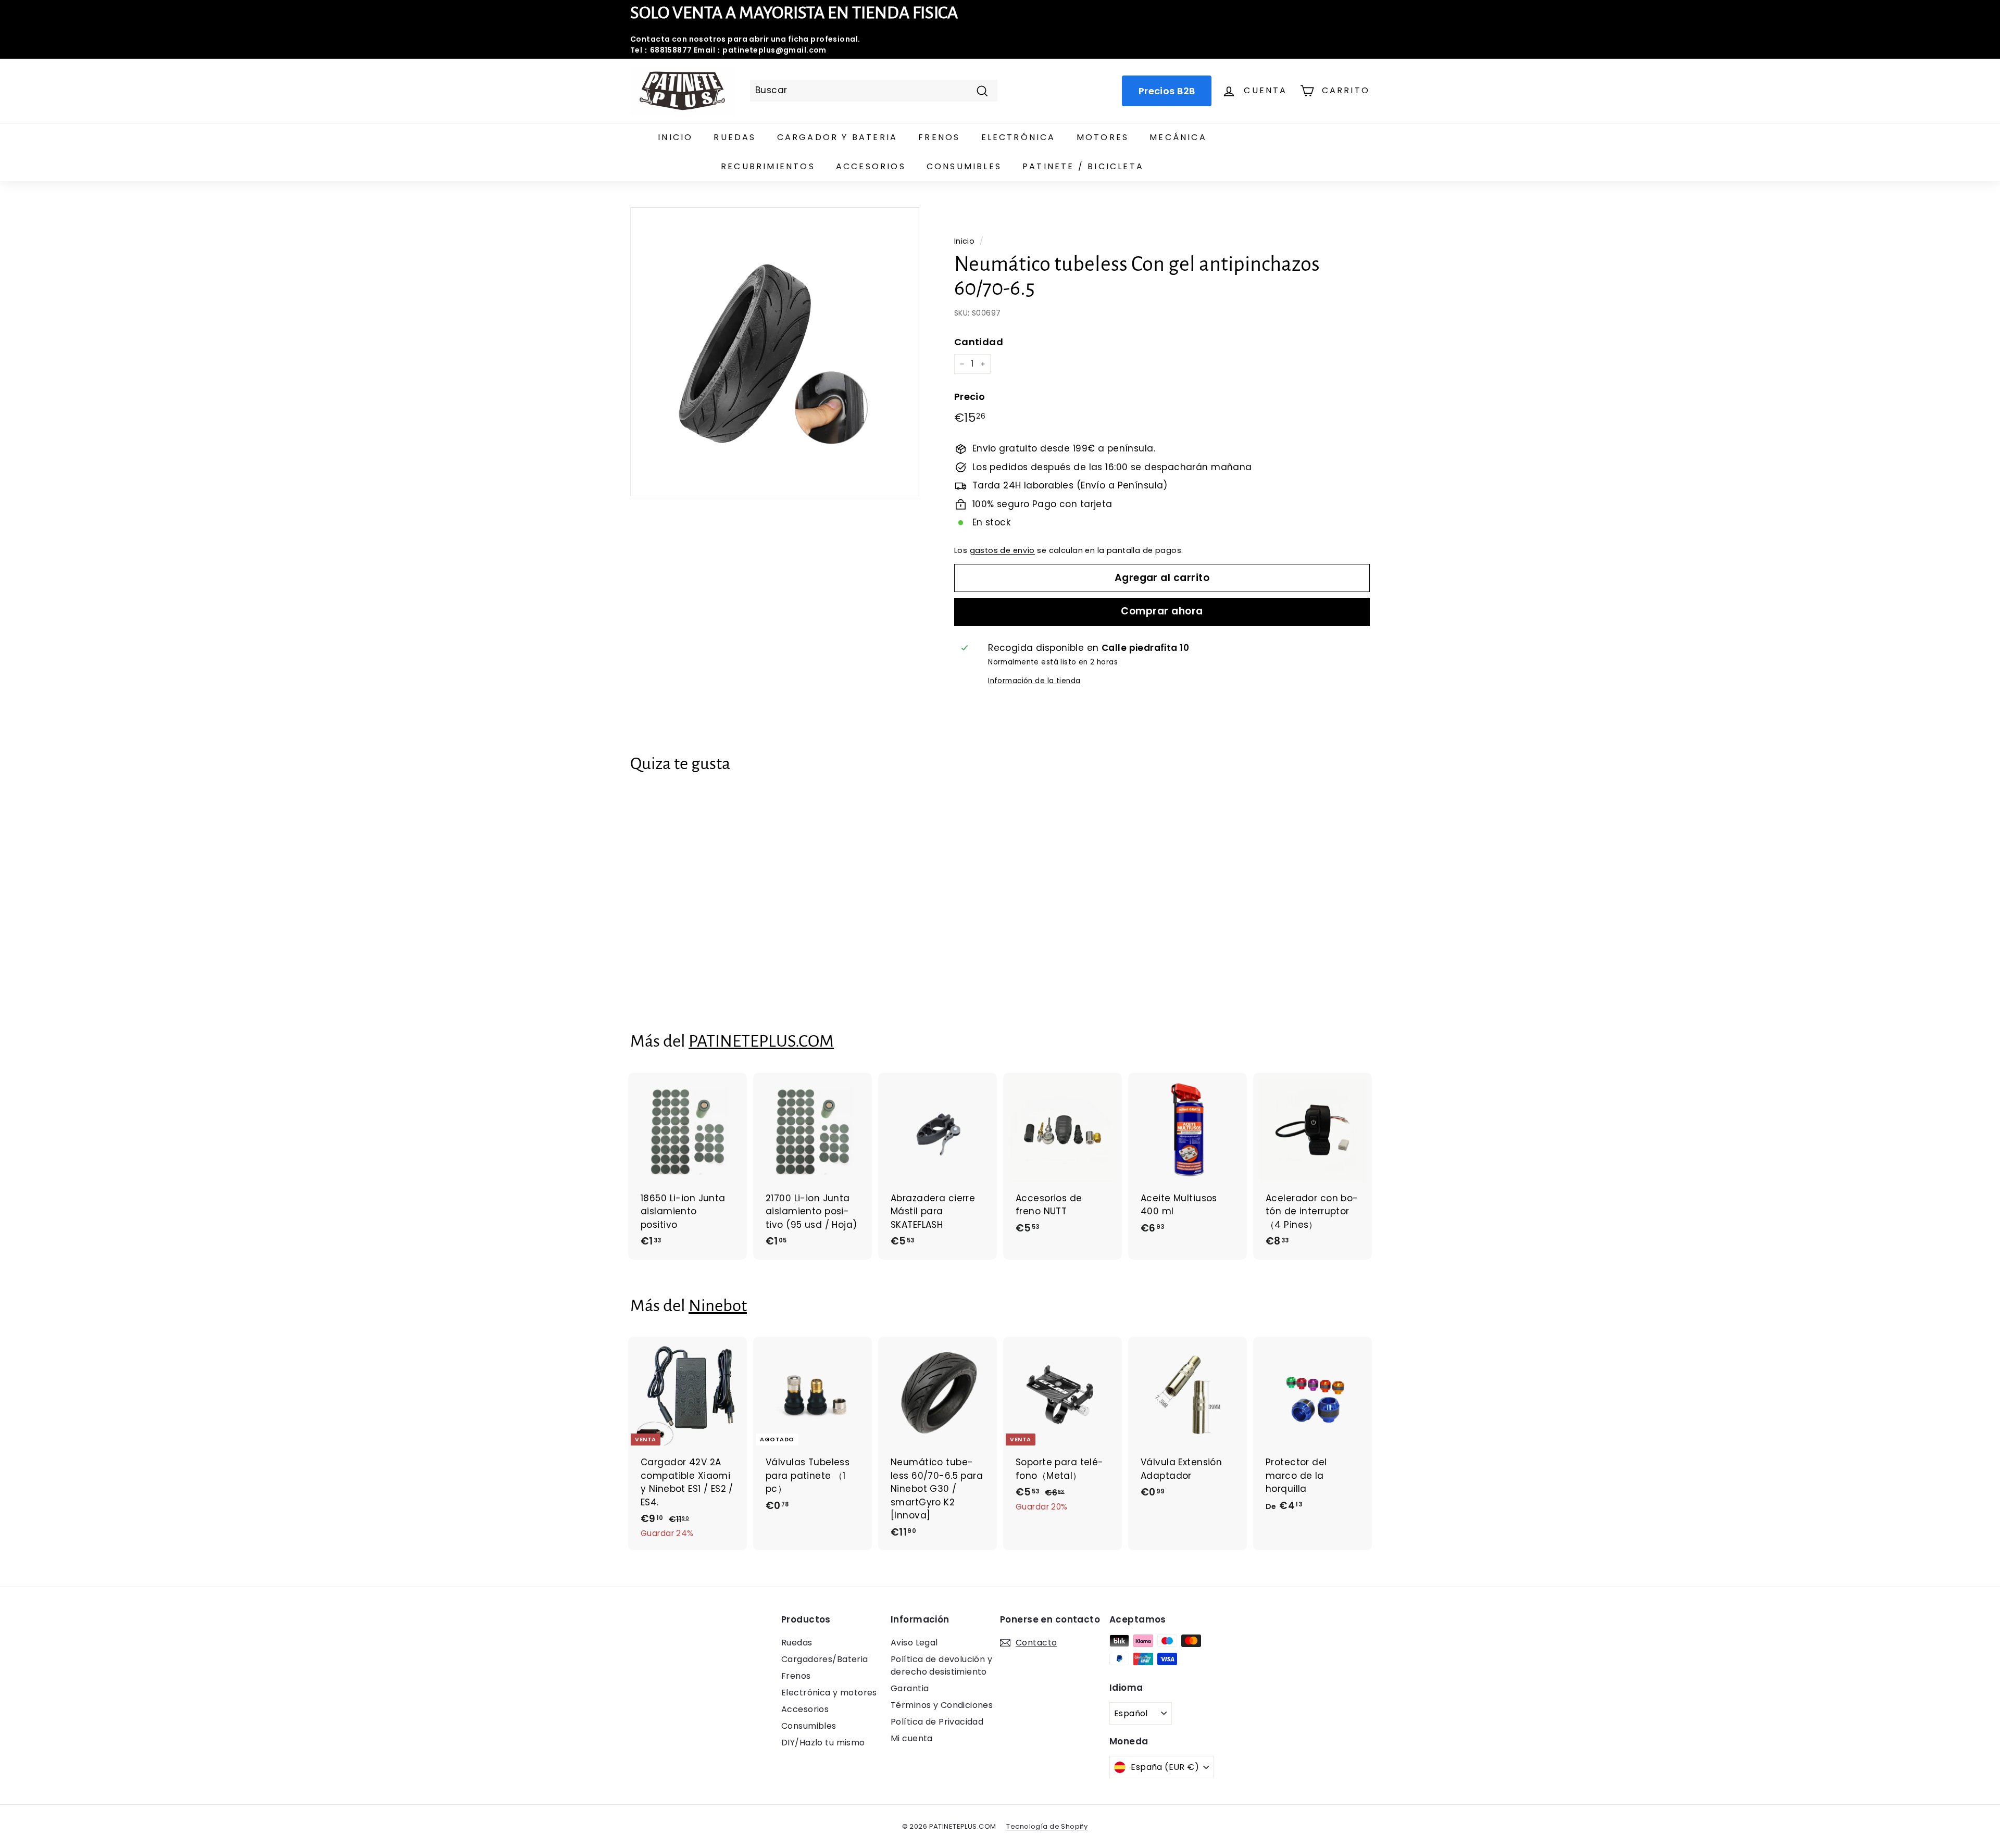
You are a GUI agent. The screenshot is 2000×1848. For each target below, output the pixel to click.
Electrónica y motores (829, 1693)
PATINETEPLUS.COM (761, 1041)
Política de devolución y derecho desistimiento (941, 1665)
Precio (970, 397)
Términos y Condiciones (942, 1705)
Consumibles (964, 166)
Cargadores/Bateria (825, 1659)
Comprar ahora (1162, 611)
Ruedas (735, 137)
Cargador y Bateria (838, 137)
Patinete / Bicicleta (1083, 166)
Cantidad (979, 342)
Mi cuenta (912, 1738)
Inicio (675, 137)
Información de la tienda (1034, 681)
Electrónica (1018, 137)
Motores (1103, 137)
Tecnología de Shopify (1047, 1826)
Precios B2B (1167, 91)
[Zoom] (775, 352)
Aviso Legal (914, 1643)
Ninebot (718, 1306)
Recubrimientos (768, 166)
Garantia (910, 1688)
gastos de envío (1002, 550)
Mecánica (1178, 137)
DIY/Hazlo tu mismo (823, 1743)
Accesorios (871, 166)
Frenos (939, 137)
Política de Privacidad (937, 1722)
